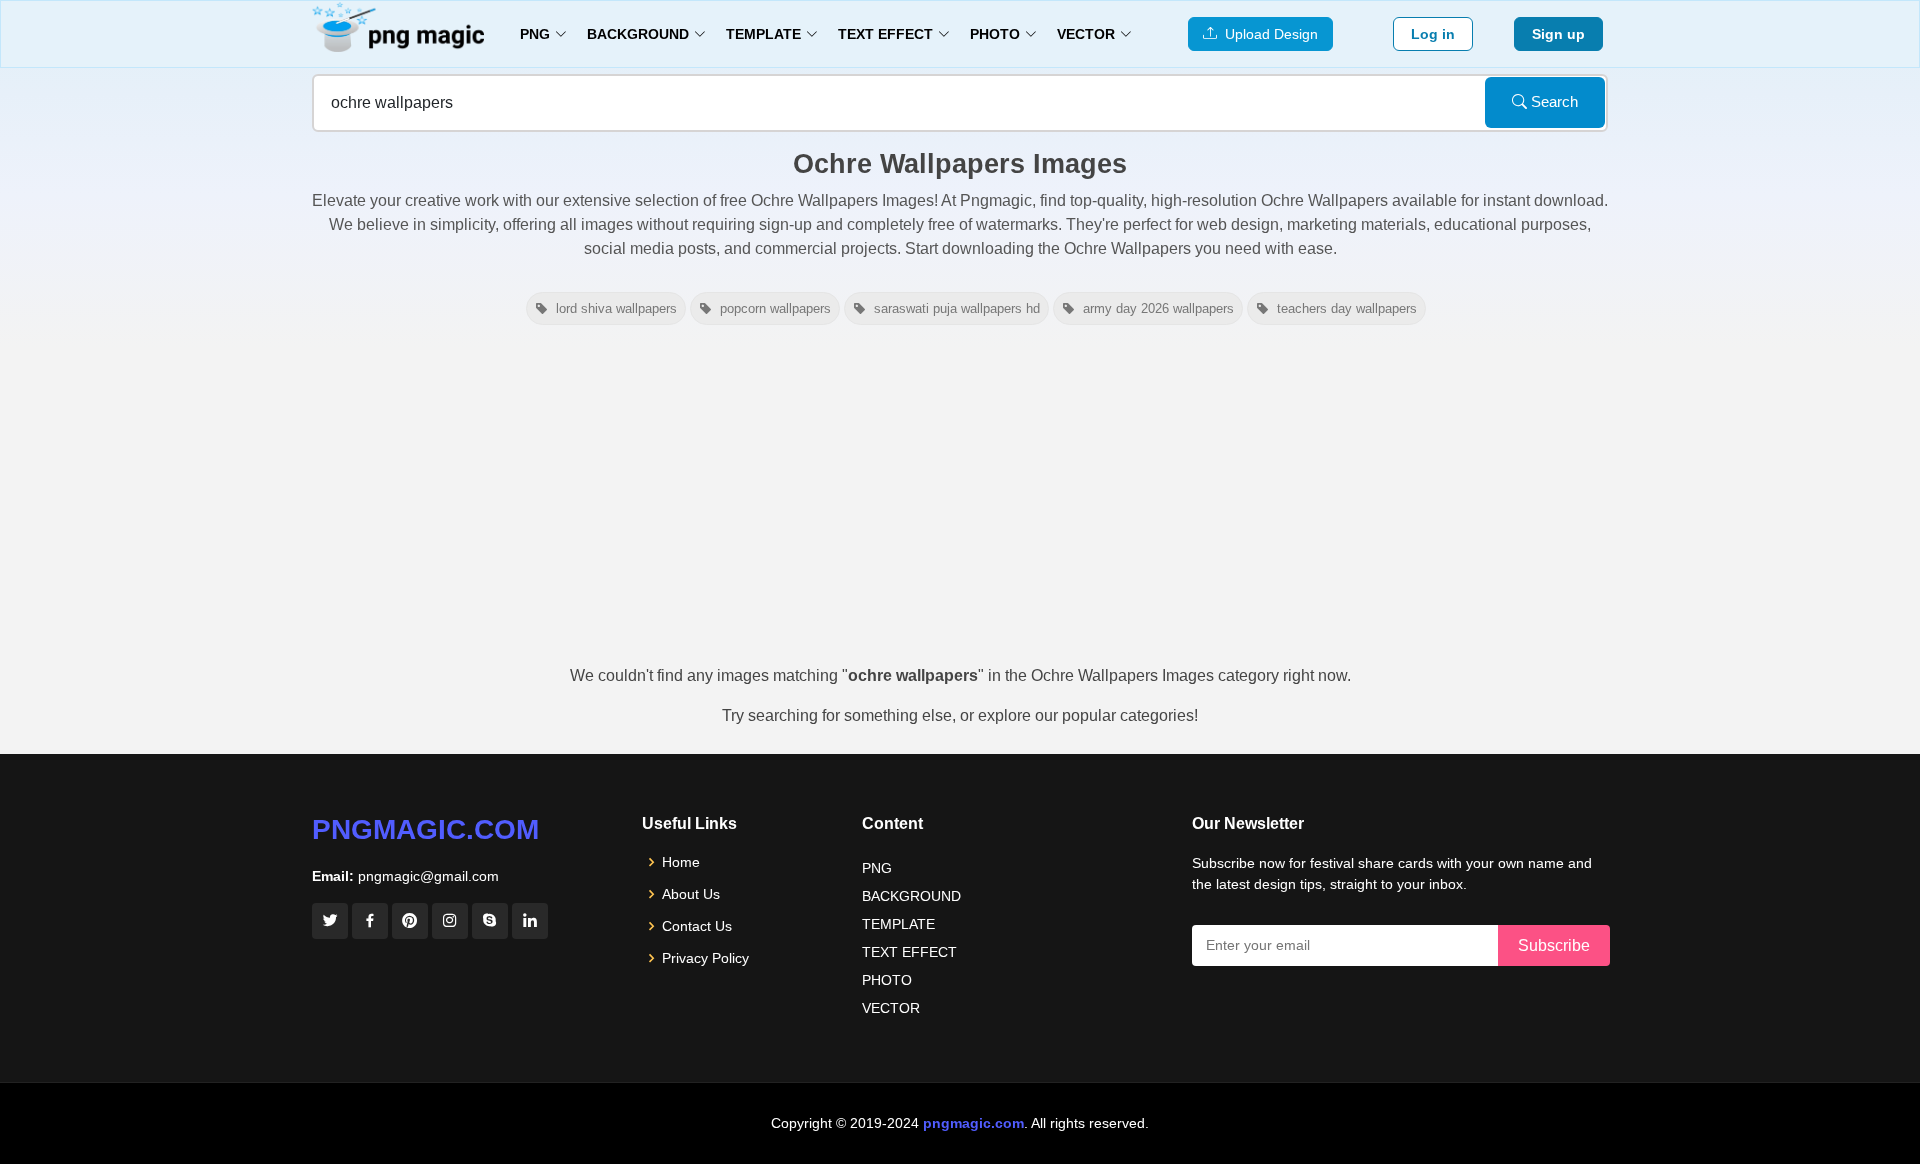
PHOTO (887, 980)
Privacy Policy (705, 958)
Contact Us (697, 926)
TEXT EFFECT (909, 952)
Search (1552, 101)
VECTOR (891, 1008)
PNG (877, 868)
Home (681, 862)
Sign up (1558, 34)
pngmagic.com (425, 829)
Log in (1433, 34)
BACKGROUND (911, 896)
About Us (691, 894)
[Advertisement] (960, 504)
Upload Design (1267, 34)
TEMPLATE (898, 924)
